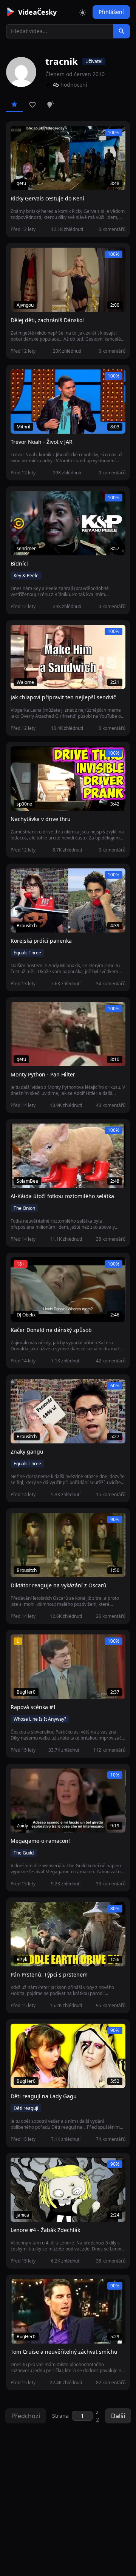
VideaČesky (37, 12)
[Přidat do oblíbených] (20, 136)
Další (118, 2416)
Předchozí (26, 2416)
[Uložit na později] (33, 136)
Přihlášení (111, 12)
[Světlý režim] (83, 12)
